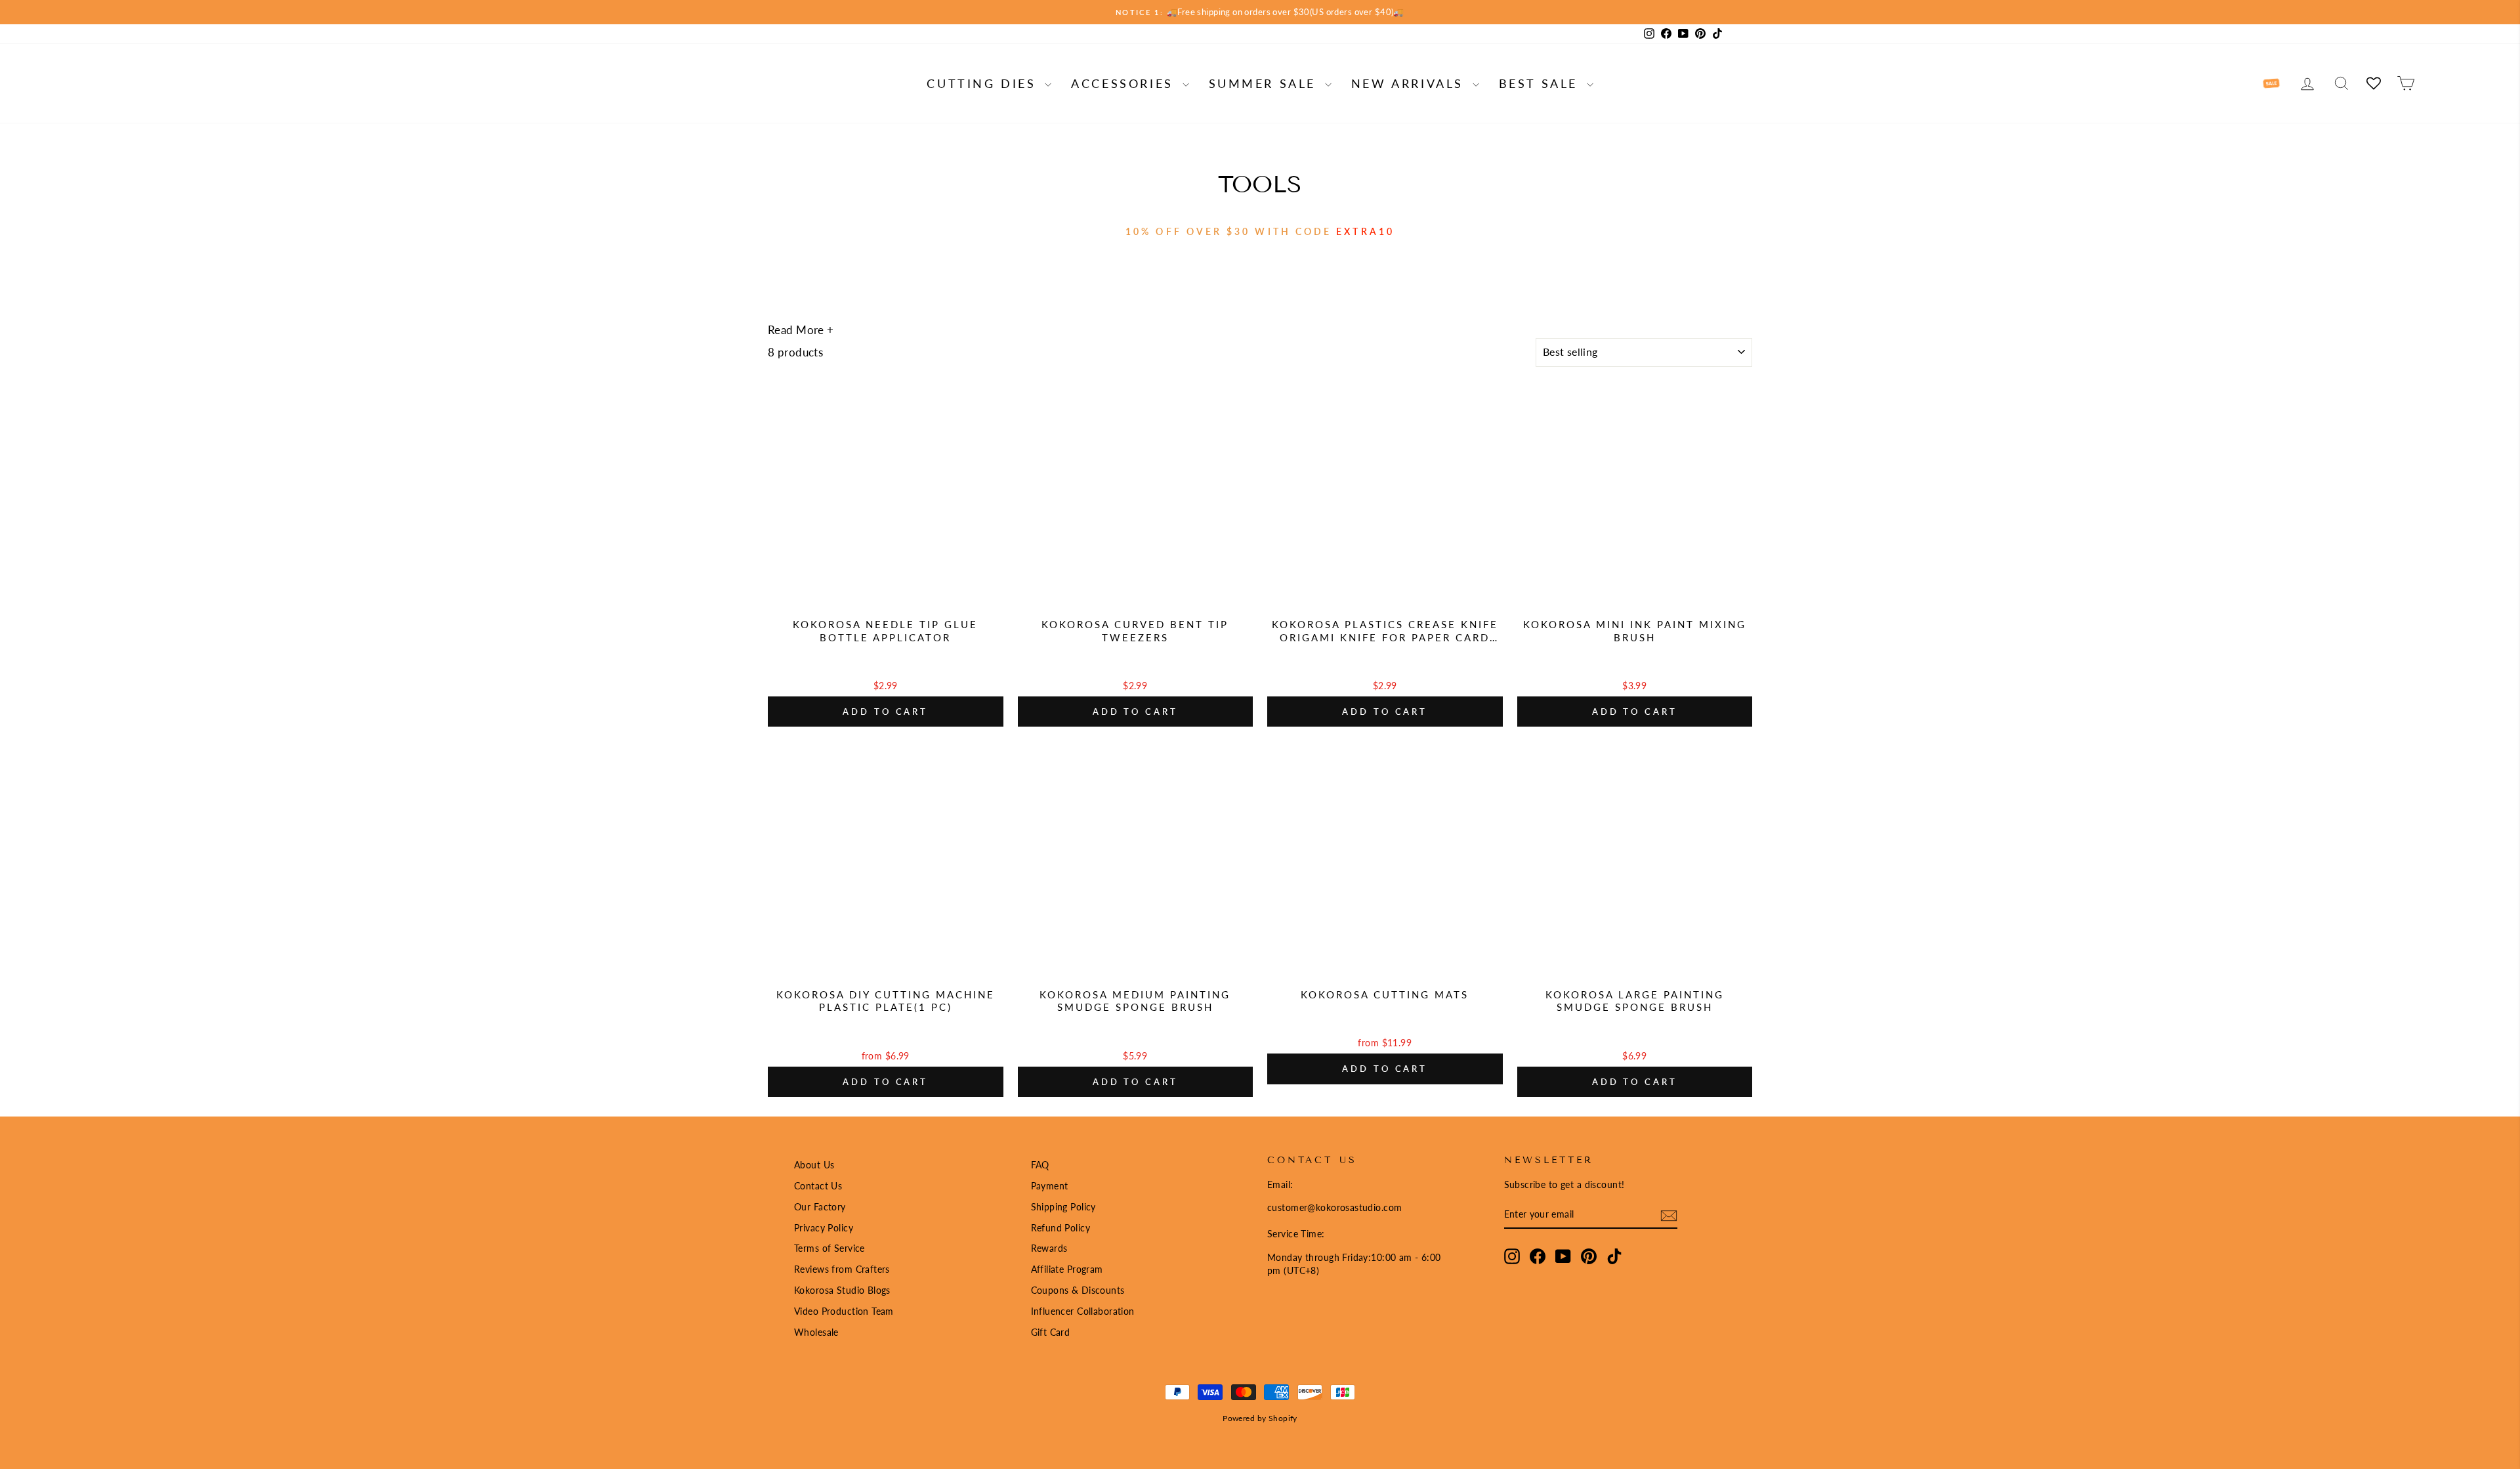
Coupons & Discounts (1078, 1290)
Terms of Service (829, 1248)
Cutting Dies (984, 83)
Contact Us (818, 1186)
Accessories (1125, 83)
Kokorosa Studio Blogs (842, 1290)
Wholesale (816, 1332)
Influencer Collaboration (1083, 1311)
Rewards (1049, 1248)
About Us (814, 1165)
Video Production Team (844, 1311)
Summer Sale (1265, 83)
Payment (1050, 1186)
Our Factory (820, 1207)
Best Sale (1541, 83)
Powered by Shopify (1260, 1418)
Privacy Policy (824, 1228)
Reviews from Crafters (842, 1269)
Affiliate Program (1067, 1269)
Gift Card (1051, 1332)
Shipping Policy (1063, 1207)
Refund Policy (1061, 1228)
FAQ (1040, 1165)
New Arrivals (1410, 83)
